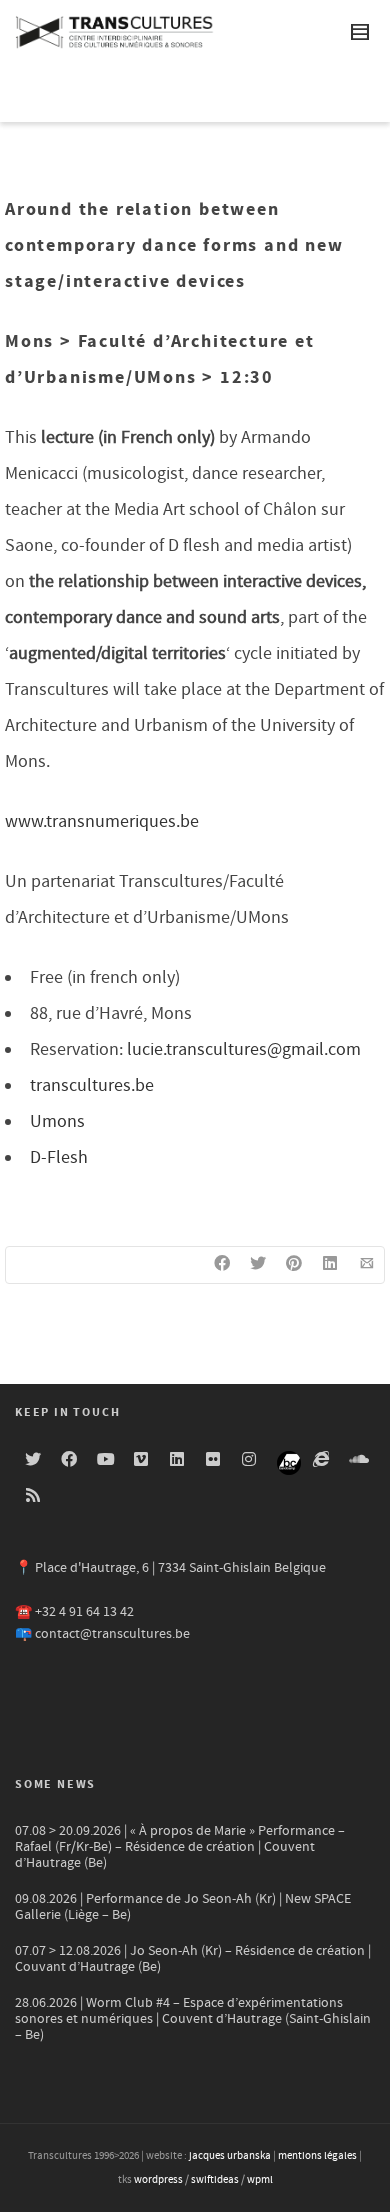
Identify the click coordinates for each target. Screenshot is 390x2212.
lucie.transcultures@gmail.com (244, 1049)
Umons (57, 1121)
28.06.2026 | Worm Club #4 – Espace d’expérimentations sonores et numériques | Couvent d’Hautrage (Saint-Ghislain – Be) (193, 2019)
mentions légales (317, 2156)
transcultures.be (92, 1085)
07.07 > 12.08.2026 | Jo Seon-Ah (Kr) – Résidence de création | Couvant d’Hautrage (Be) (193, 1959)
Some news (55, 1784)
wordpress (158, 2180)
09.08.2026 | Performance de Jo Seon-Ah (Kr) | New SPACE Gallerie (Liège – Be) (183, 1907)
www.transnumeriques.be (102, 821)
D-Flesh (59, 1157)
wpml (260, 2180)
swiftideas (215, 2180)
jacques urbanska (230, 2156)
